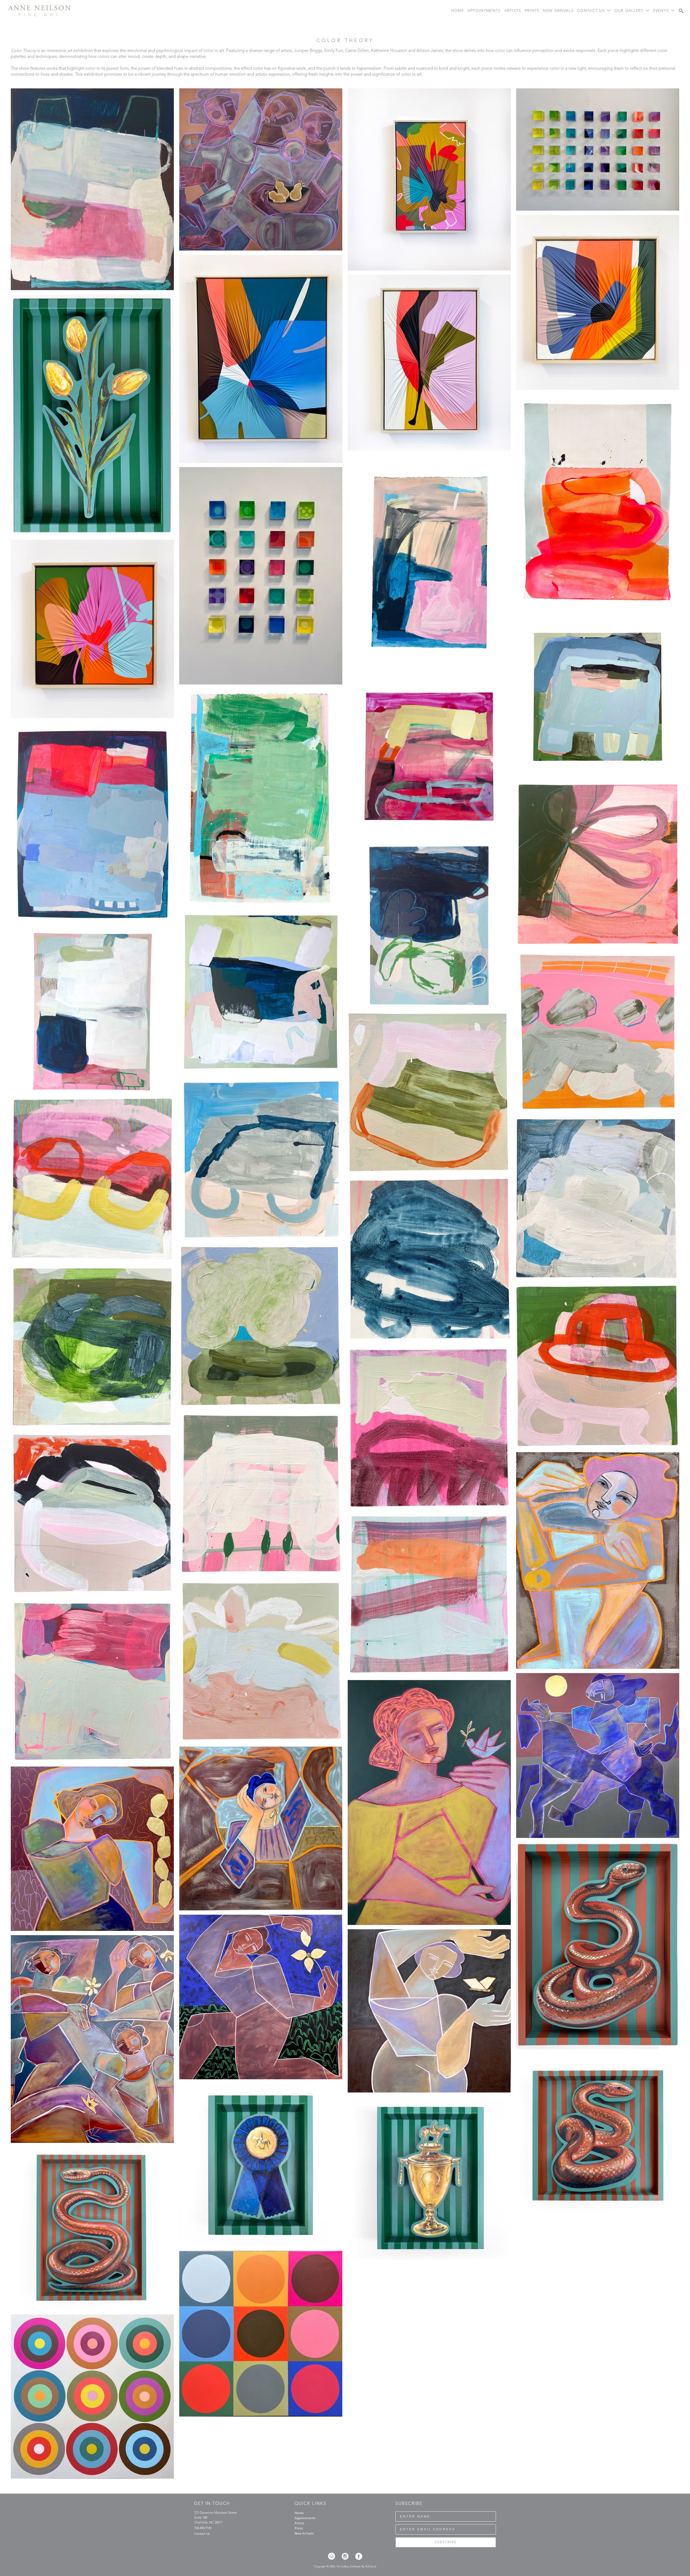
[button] (594, 11)
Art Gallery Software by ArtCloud (356, 2567)
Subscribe (446, 2542)
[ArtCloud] (333, 2556)
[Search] (681, 11)
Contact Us (202, 2534)
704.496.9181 (203, 2528)
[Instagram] (347, 2556)
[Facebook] (359, 2556)
